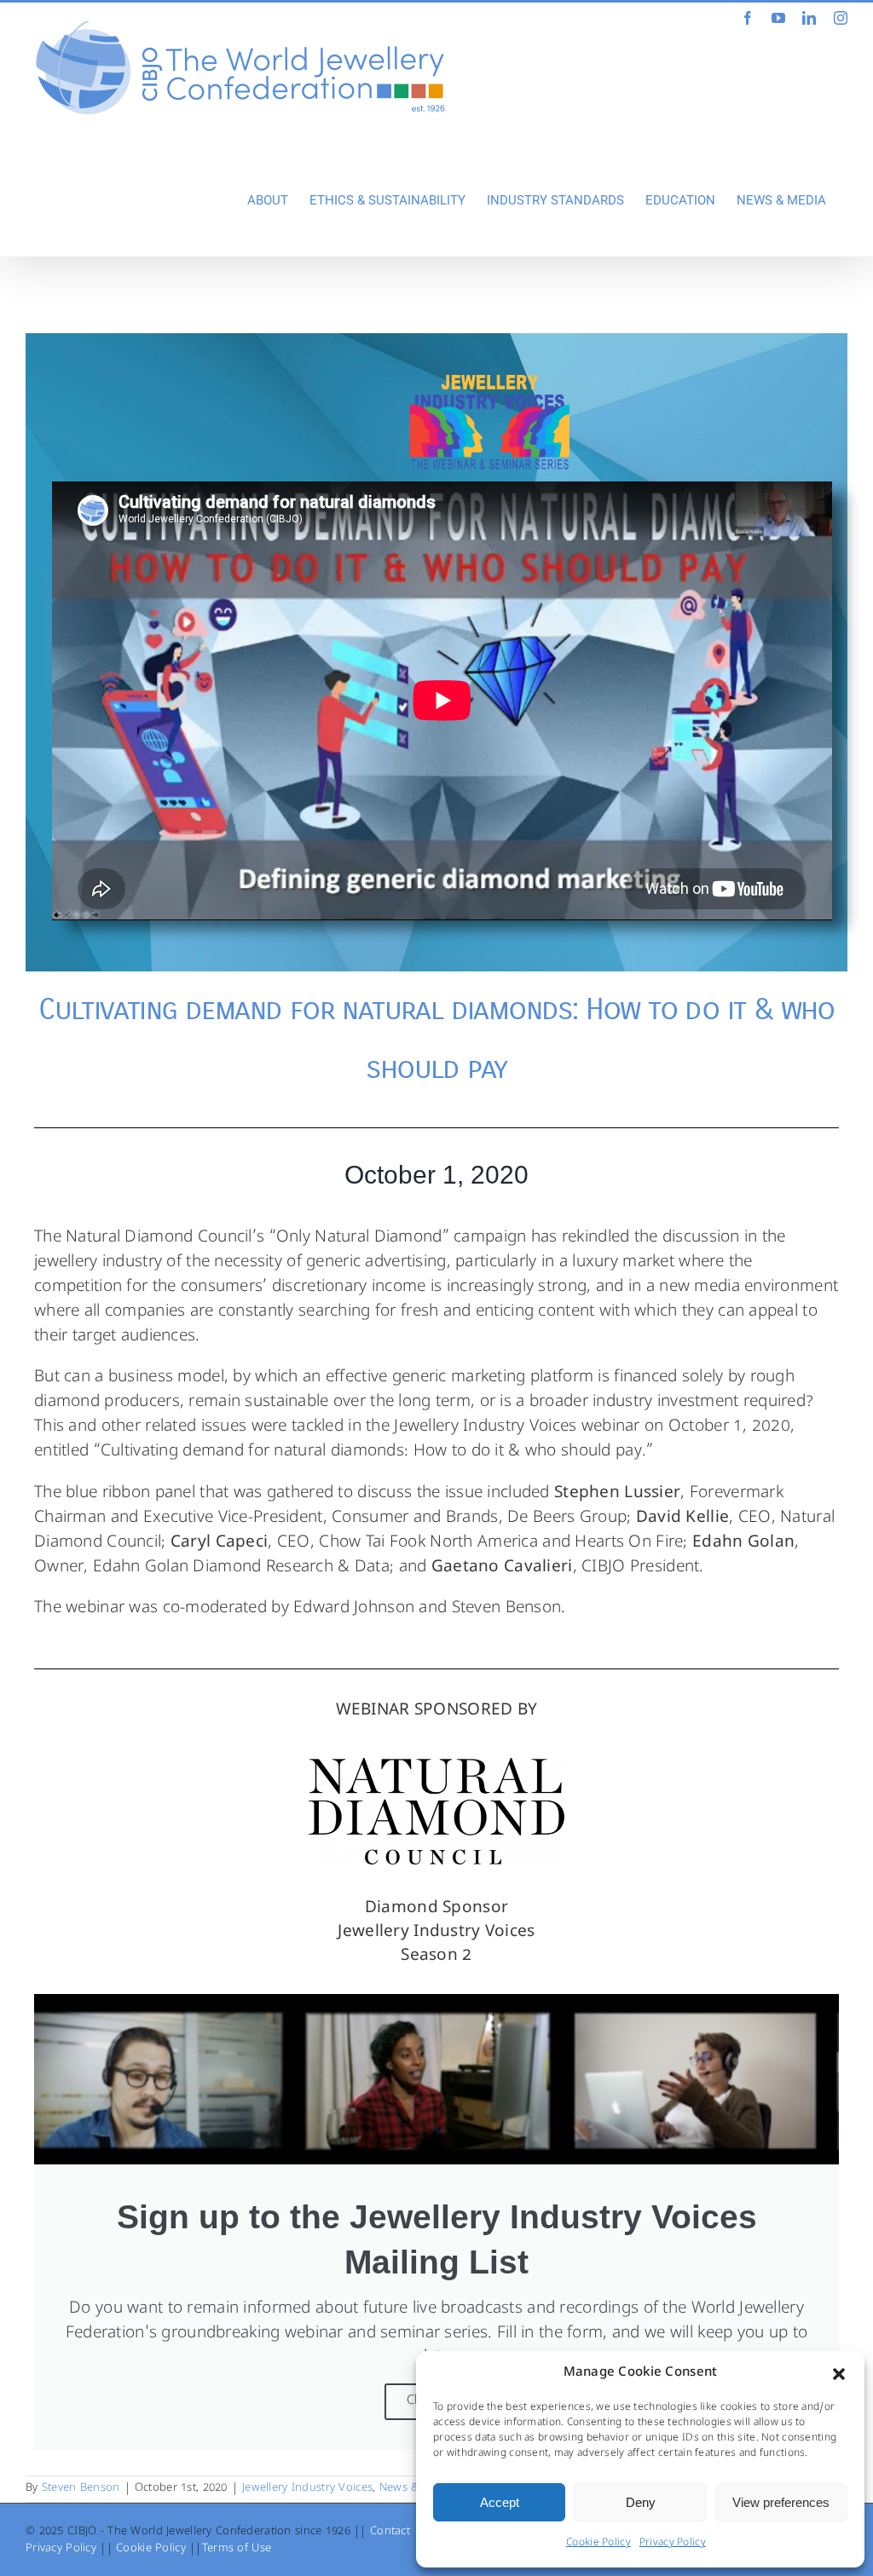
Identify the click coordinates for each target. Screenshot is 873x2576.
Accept (500, 2502)
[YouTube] (778, 18)
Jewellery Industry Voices (307, 2489)
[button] (839, 2374)
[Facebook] (748, 18)
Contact (390, 2532)
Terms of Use (237, 2549)
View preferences (781, 2502)
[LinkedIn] (809, 18)
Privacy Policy (673, 2544)
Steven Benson (81, 2489)
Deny (641, 2502)
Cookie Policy (598, 2544)
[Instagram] (841, 18)
